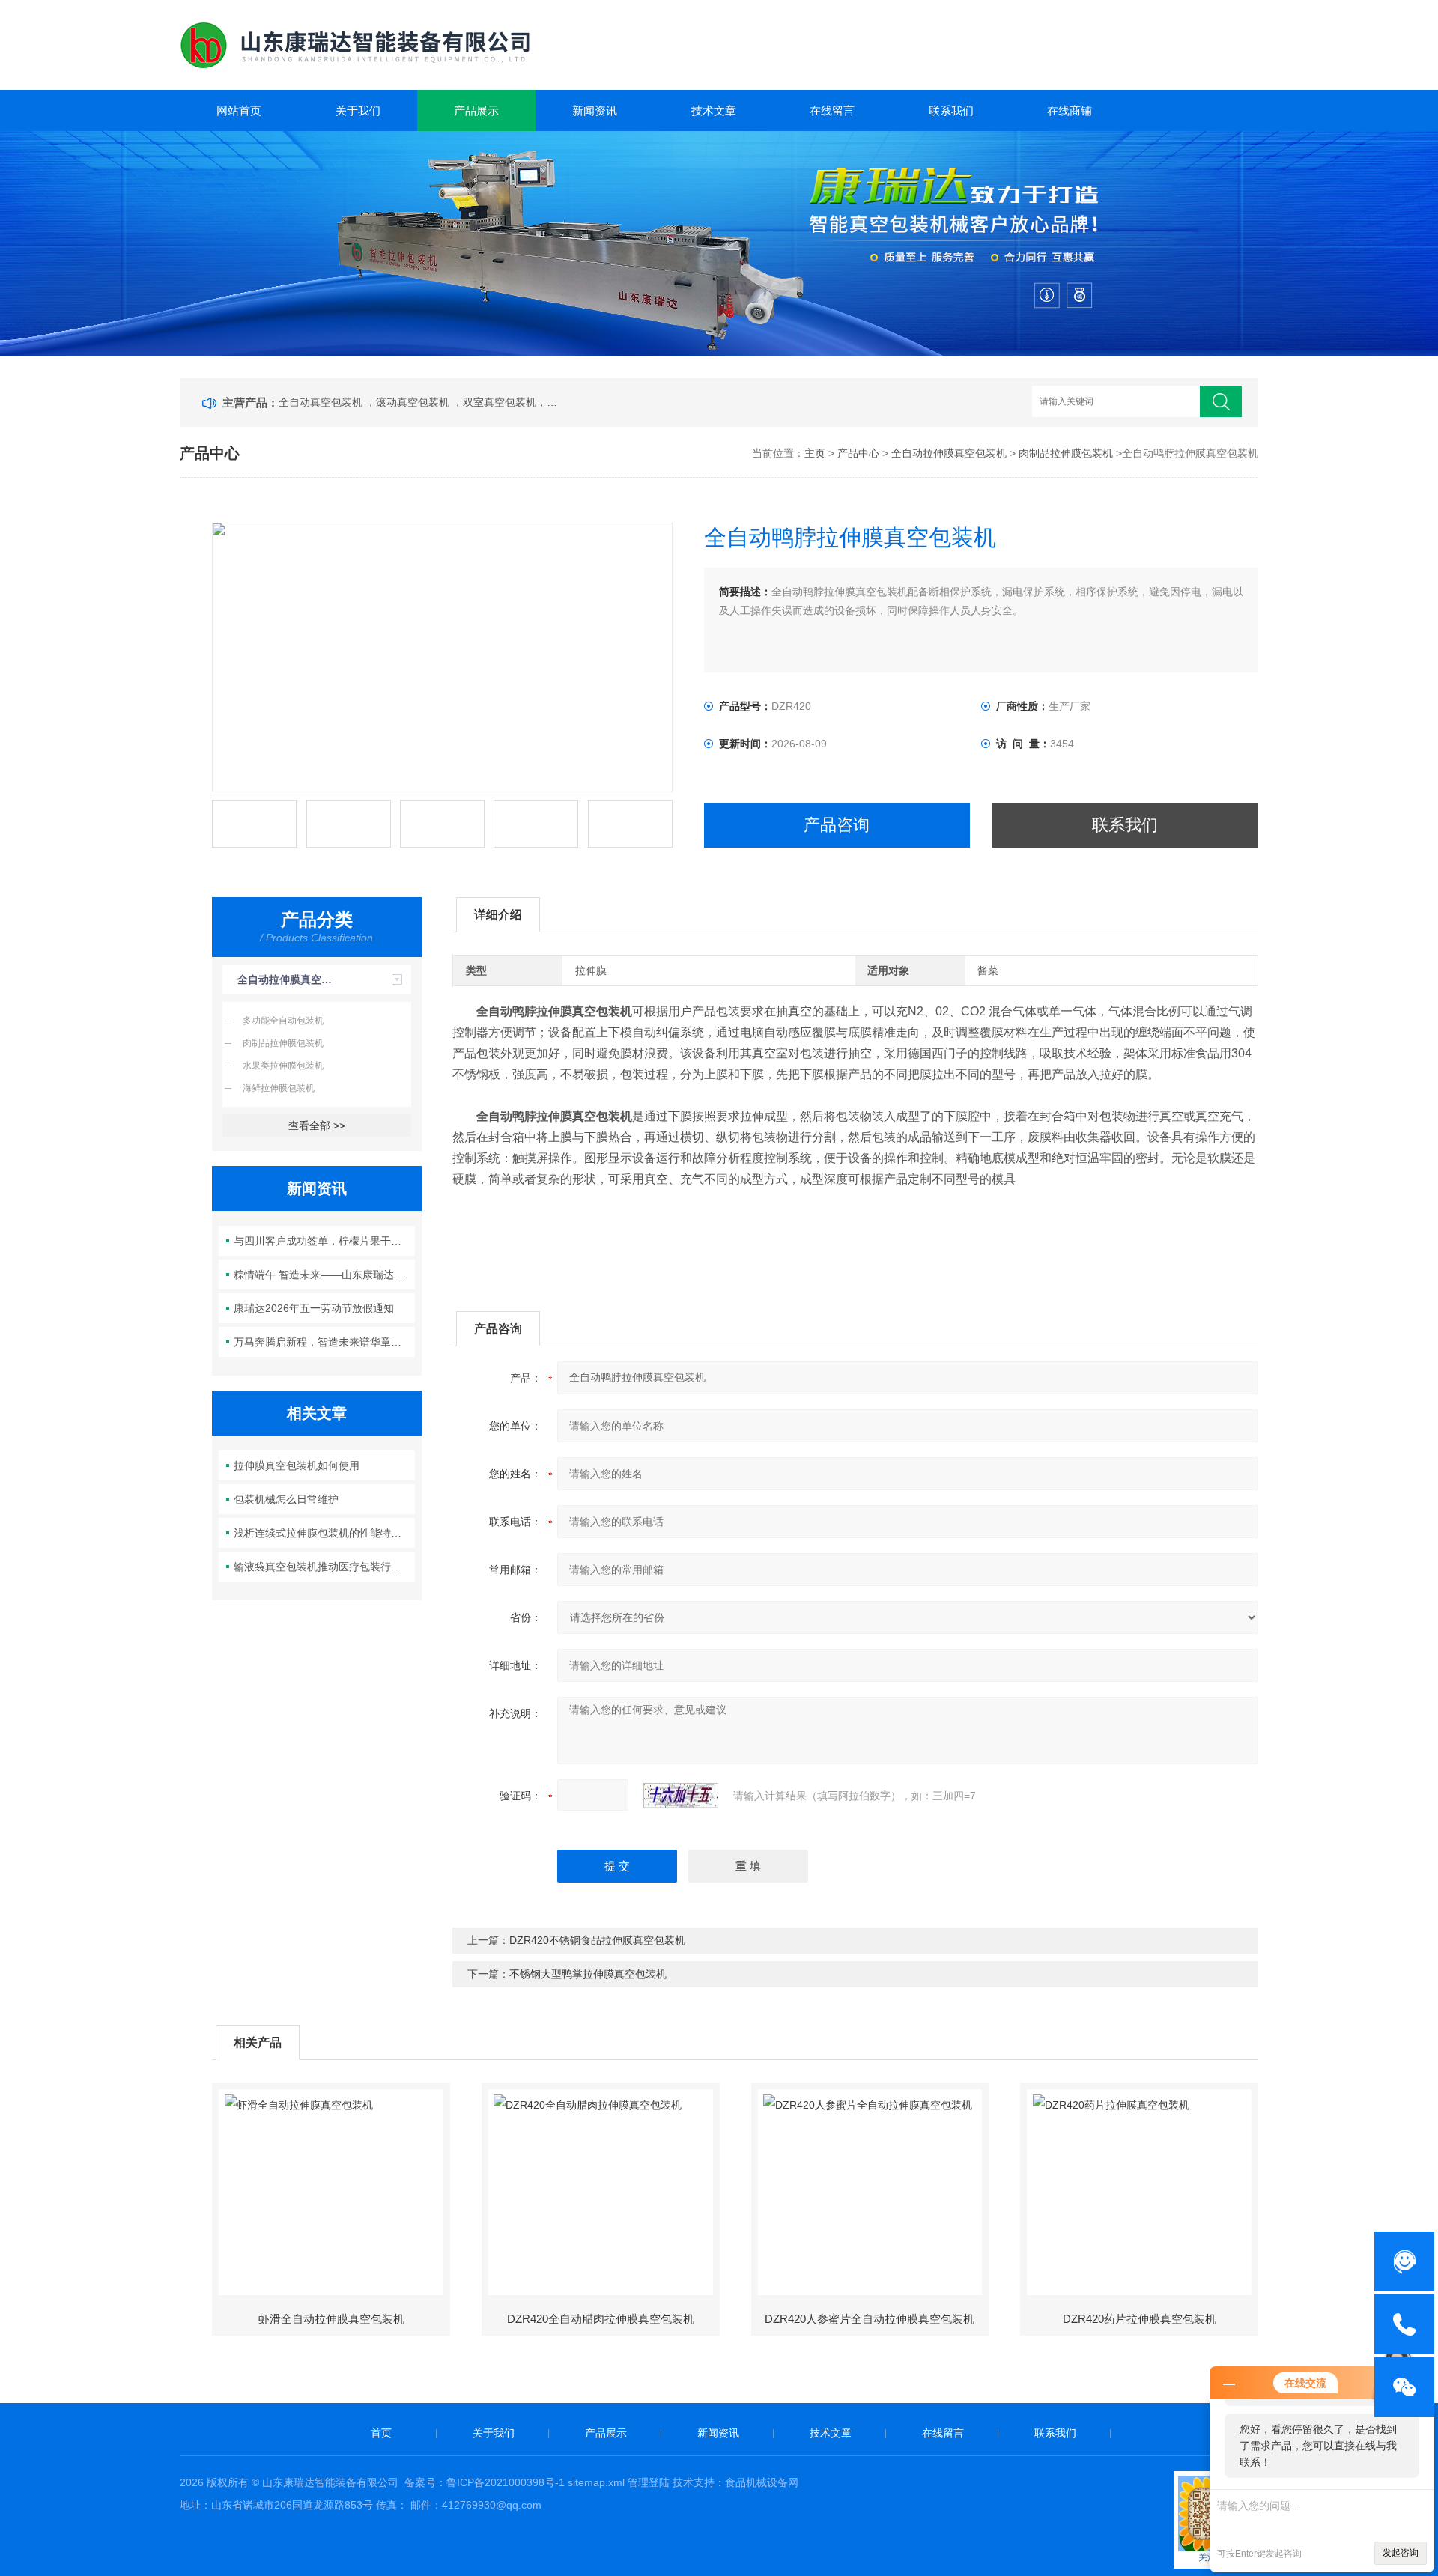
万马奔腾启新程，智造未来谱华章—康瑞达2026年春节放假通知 (325, 1342)
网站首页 (239, 110)
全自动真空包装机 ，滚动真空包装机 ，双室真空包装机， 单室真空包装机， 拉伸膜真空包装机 (418, 402)
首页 (381, 2433)
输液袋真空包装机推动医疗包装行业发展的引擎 (325, 1567)
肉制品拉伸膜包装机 (1066, 453)
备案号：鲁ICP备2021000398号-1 (485, 2482)
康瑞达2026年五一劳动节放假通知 (314, 1308)
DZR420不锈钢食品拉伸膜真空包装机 (597, 1940)
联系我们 (951, 110)
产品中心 (858, 453)
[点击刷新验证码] (681, 1796)
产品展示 (476, 110)
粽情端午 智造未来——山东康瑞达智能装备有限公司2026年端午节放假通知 (325, 1275)
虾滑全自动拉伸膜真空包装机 (331, 2319)
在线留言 (832, 110)
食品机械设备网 (762, 2482)
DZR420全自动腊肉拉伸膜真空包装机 (601, 2319)
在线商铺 (1070, 110)
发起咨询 (1401, 2553)
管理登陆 (649, 2482)
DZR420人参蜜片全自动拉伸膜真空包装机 (870, 2319)
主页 (815, 453)
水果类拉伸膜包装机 (283, 1066)
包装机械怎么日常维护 (286, 1499)
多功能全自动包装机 (283, 1021)
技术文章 (714, 110)
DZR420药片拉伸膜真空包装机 (1140, 2319)
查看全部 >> (317, 1126)
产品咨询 (837, 825)
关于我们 (358, 110)
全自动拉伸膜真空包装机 (949, 453)
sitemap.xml (596, 2482)
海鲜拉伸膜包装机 (279, 1088)
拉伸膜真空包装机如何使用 (297, 1465)
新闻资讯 (595, 110)
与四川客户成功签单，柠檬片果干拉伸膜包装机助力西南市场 (325, 1241)
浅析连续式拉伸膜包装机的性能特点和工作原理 (325, 1533)
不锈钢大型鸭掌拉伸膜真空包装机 (588, 1974)
